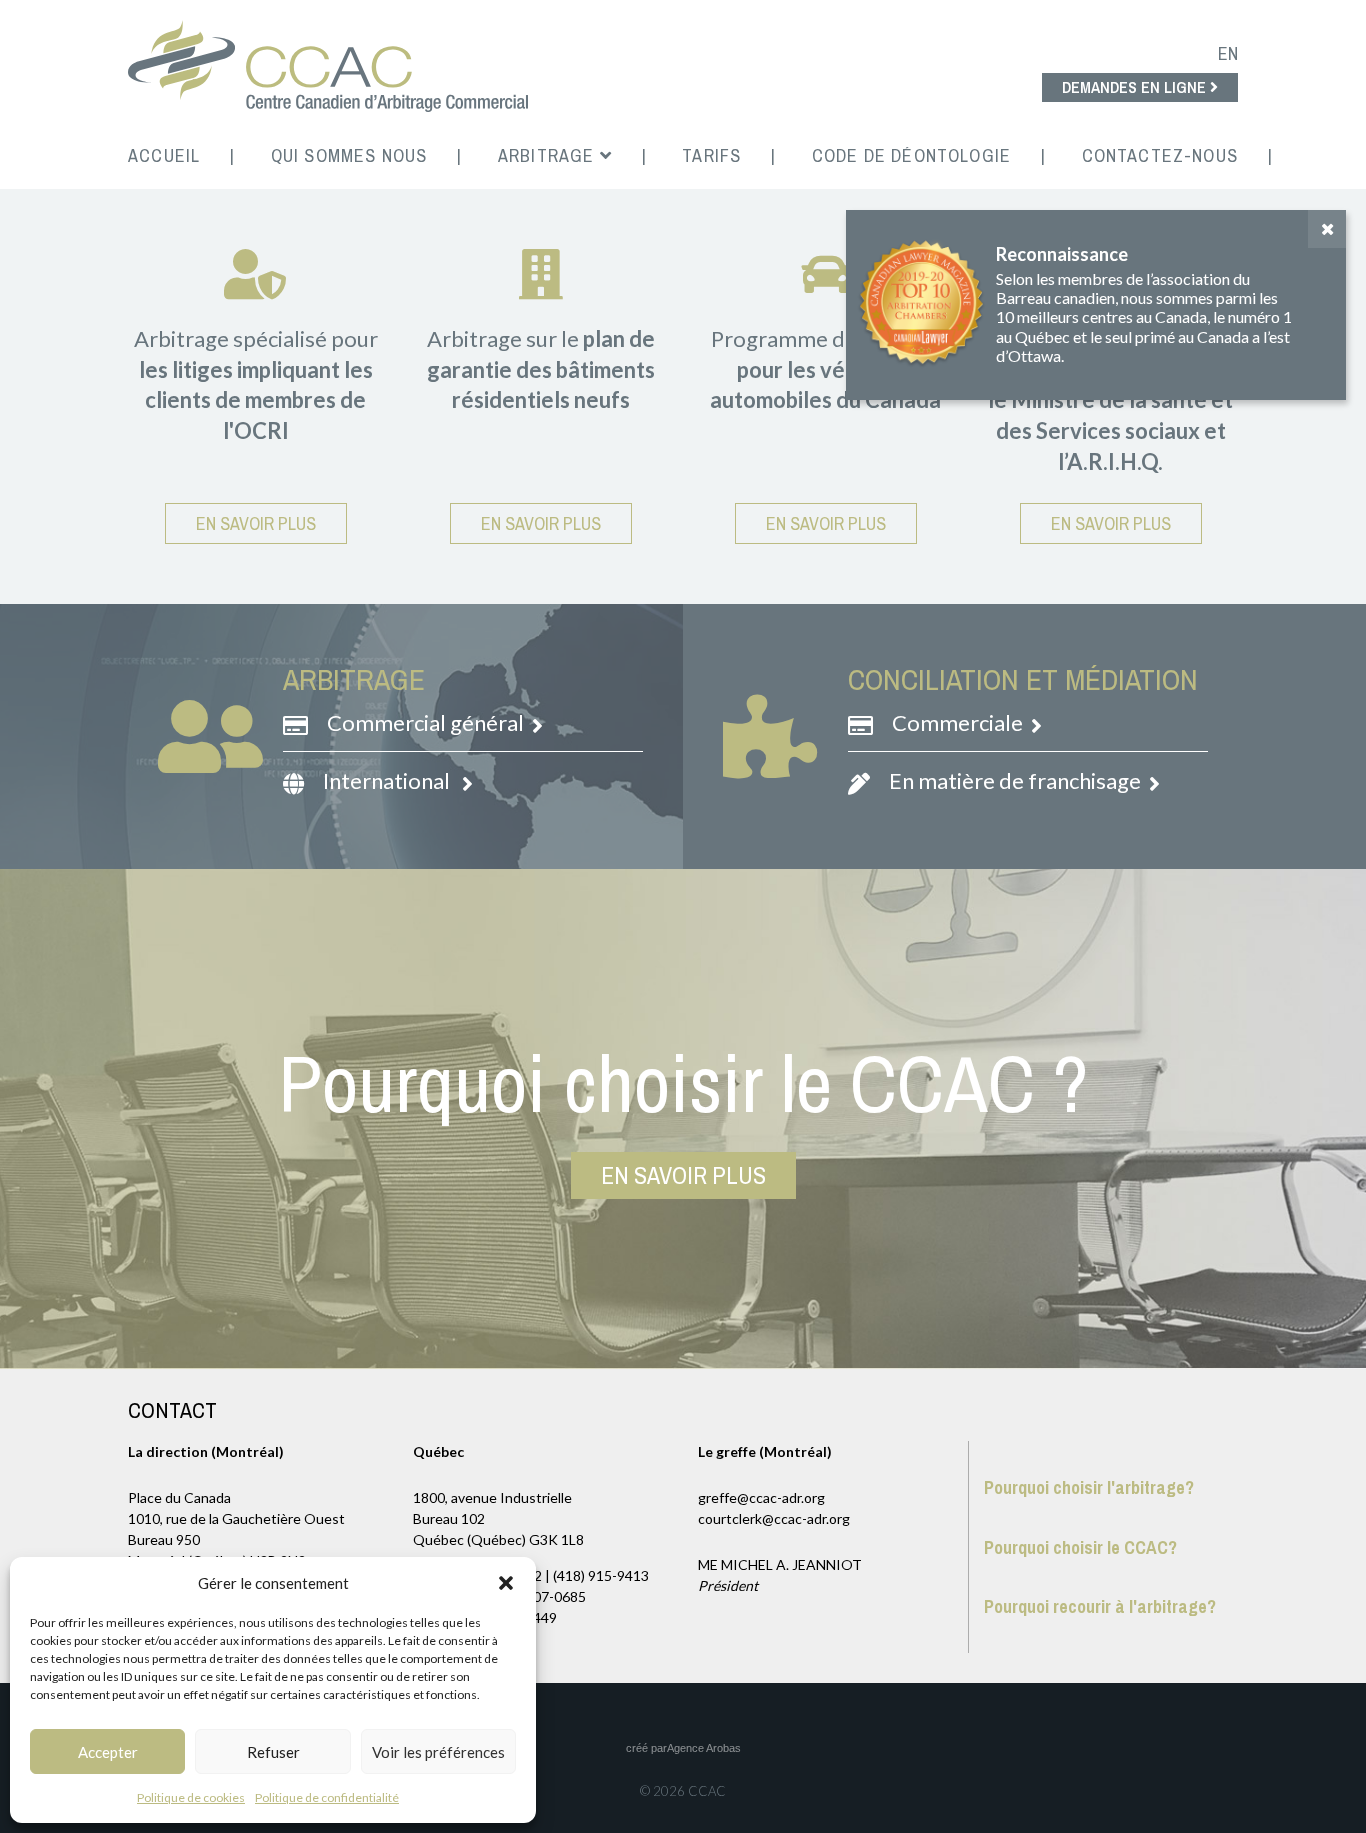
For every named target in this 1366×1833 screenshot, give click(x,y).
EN (1228, 53)
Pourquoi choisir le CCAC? (1080, 1547)
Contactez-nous (1160, 155)
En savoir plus (256, 523)
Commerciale (959, 722)
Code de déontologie (911, 155)
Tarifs (711, 155)
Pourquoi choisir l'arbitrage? (1089, 1487)
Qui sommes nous (349, 155)
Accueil (164, 155)
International (390, 780)
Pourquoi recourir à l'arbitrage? (1100, 1606)
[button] (506, 1583)
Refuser (273, 1752)
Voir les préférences (438, 1752)
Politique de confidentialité (327, 1797)
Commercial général (427, 722)
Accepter (108, 1752)
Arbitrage (549, 155)
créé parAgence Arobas (683, 1748)
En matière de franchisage (1017, 780)
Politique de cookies (191, 1797)
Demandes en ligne (1136, 87)
